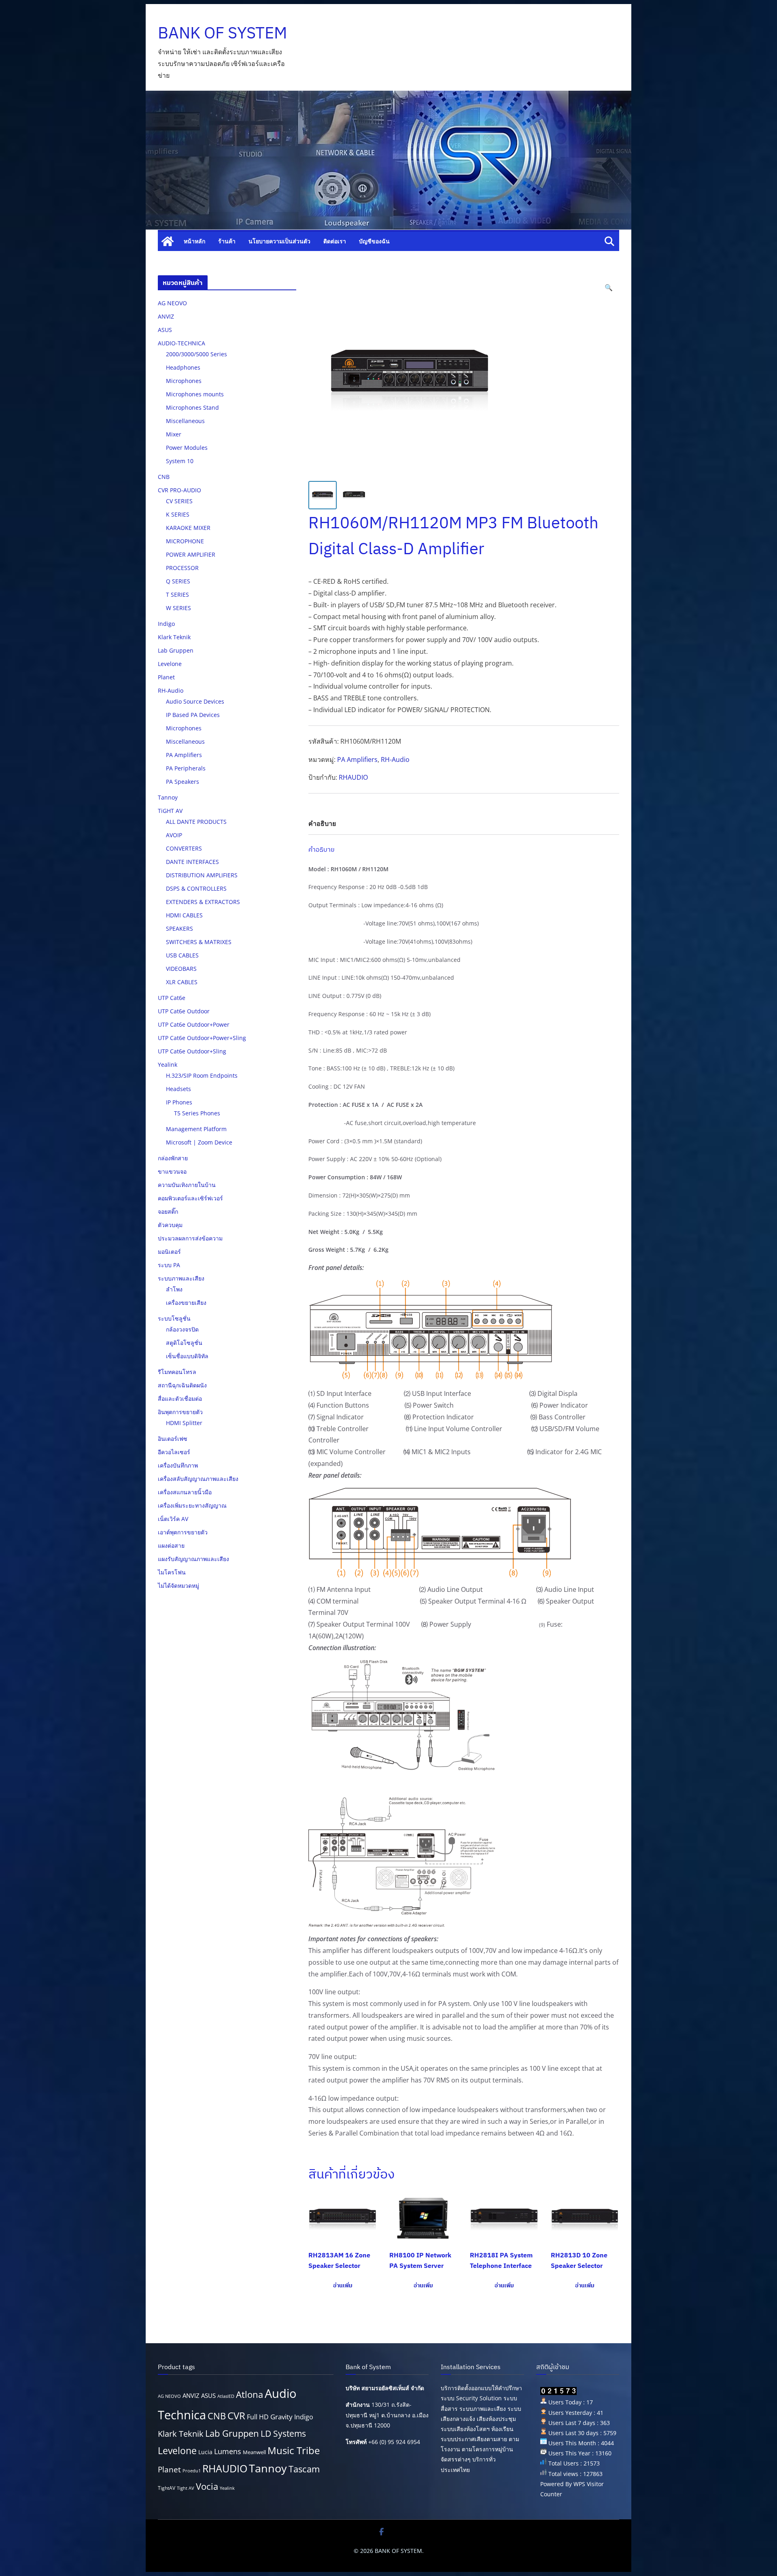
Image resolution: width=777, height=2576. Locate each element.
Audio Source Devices (195, 701)
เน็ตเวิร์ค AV (173, 1519)
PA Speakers (183, 782)
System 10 (180, 461)
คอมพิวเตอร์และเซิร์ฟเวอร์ (190, 1198)
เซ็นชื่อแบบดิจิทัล (187, 1356)
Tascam (304, 2469)
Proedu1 (192, 2471)
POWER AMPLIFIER (191, 554)
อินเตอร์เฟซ (173, 1439)
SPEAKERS (179, 929)
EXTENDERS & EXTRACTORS (203, 902)
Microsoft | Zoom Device (199, 1142)
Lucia (205, 2452)
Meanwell (254, 2452)
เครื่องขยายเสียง (186, 1303)
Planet (166, 677)
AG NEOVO (172, 303)
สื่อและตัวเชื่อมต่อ (180, 1399)
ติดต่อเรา (335, 241)
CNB (164, 477)
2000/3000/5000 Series (196, 354)
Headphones (183, 367)
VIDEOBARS (181, 969)
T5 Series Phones (197, 1113)
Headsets (178, 1089)
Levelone (170, 664)
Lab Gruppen (176, 650)
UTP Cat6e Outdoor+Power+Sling (202, 1038)
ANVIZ (166, 316)
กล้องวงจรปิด (182, 1329)
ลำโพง (174, 1289)
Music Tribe (294, 2450)
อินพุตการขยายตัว (180, 1412)
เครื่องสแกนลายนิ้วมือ (185, 1492)
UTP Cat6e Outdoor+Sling (192, 1051)
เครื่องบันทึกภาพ (178, 1465)
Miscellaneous (185, 421)
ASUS (165, 330)
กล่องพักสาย (173, 1158)
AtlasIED (226, 2396)
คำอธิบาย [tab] (322, 823)
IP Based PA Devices (193, 715)
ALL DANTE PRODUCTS (196, 822)
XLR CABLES (182, 982)
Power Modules (187, 448)
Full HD (258, 2417)
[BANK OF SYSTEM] (168, 241)
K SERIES (178, 514)
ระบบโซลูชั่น (174, 1318)
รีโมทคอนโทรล (177, 1372)
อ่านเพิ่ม (343, 2285)
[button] (609, 288)
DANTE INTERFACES (192, 862)
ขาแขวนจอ (172, 1171)
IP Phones (179, 1102)
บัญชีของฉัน (374, 241)
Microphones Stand (192, 407)
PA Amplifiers (357, 759)
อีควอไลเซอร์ (174, 1452)
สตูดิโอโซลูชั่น (184, 1343)
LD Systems (283, 2433)
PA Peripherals (186, 768)
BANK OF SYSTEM (222, 32)
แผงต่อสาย (171, 1545)
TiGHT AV (170, 811)
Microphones (184, 381)
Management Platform (196, 1129)
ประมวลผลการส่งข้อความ (190, 1238)
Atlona (249, 2394)
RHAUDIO (353, 777)
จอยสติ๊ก (168, 1211)
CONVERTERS (184, 848)
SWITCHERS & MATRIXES (199, 942)
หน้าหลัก (194, 241)
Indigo (166, 624)
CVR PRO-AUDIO (179, 490)
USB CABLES (182, 955)
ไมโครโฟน (172, 1572)
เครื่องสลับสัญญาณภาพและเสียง (198, 1479)
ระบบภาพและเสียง (181, 1278)
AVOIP (174, 835)
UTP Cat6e (172, 998)
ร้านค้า (227, 241)
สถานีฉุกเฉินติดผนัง (182, 1385)
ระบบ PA (169, 1265)
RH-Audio (395, 759)
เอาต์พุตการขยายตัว (183, 1532)
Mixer (174, 434)
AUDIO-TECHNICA (182, 343)
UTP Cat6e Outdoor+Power (194, 1024)
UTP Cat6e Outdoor (184, 1011)
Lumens (228, 2451)
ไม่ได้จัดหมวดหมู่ (178, 1586)
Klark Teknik (174, 637)
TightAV (167, 2488)
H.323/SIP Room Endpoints (202, 1075)
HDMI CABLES (184, 915)
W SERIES (178, 608)
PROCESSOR (182, 568)
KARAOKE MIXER (188, 528)
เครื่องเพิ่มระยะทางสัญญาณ (192, 1505)
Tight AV (186, 2488)
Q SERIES (178, 581)
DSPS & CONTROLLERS (196, 888)
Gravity (281, 2417)
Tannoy (168, 797)
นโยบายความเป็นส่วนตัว (279, 241)
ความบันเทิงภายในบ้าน (187, 1185)
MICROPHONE (185, 541)
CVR (236, 2416)
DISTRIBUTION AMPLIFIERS (202, 875)
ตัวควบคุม (170, 1225)
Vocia (207, 2486)
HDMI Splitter (184, 1423)
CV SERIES (179, 501)
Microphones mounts (195, 394)
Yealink (168, 1065)
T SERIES (177, 595)
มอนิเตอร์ (169, 1252)
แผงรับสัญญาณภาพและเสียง (193, 1559)
